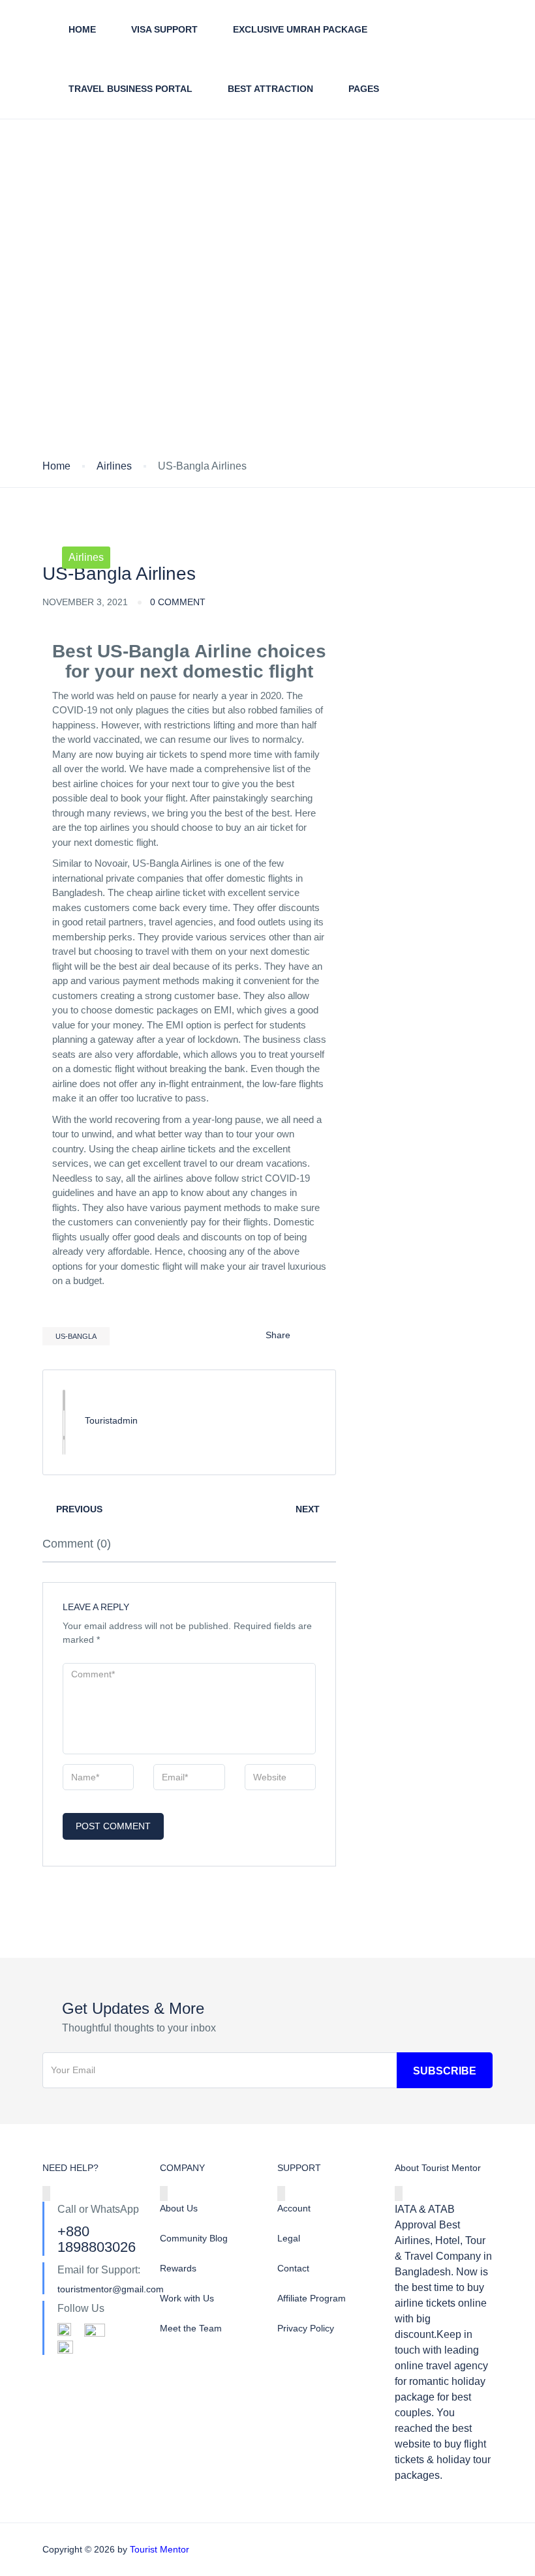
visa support (164, 29)
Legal (289, 2238)
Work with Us (187, 2298)
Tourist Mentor (160, 2549)
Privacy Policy (306, 2328)
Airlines (114, 466)
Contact (293, 2268)
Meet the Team (191, 2328)
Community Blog (194, 2238)
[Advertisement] (267, 361)
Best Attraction (270, 89)
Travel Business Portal (130, 89)
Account (294, 2208)
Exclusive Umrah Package (300, 29)
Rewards (178, 2268)
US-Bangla (76, 1336)
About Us (179, 2208)
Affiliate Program (312, 2298)
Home (82, 29)
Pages (364, 89)
